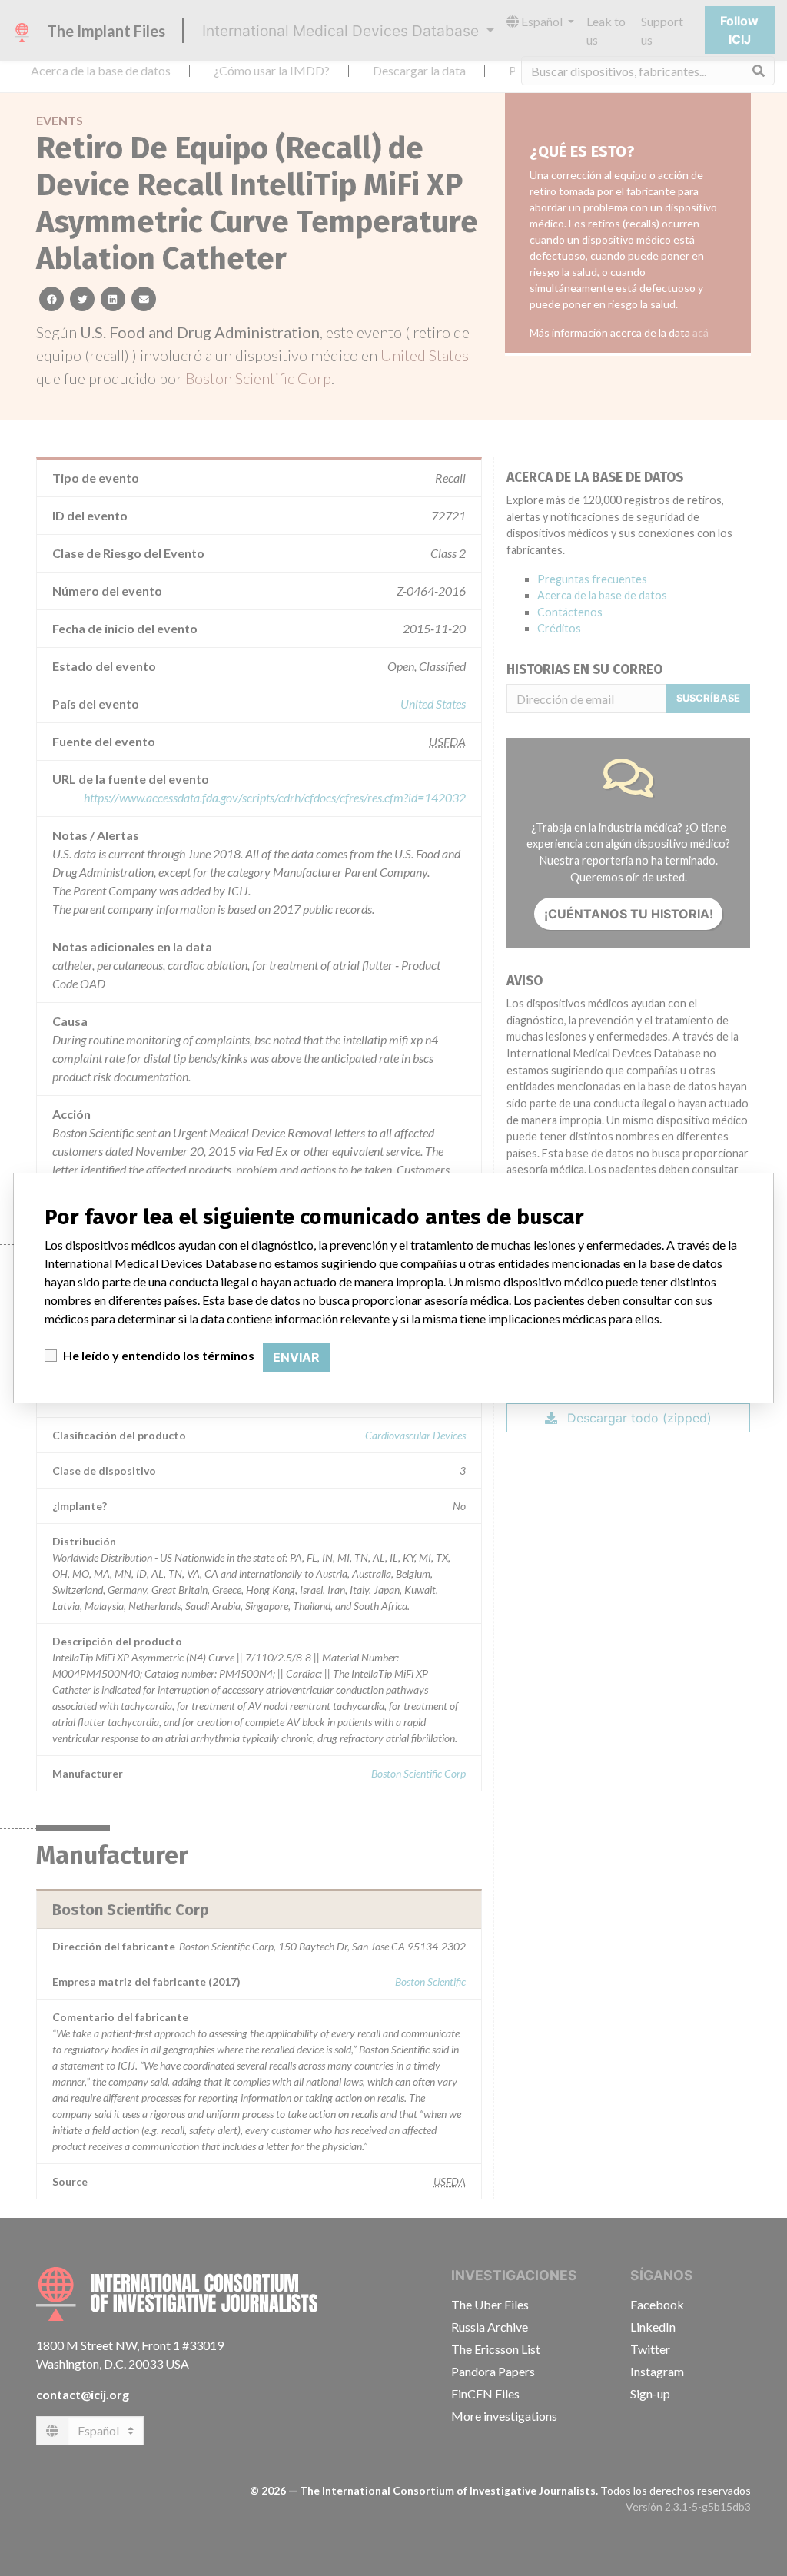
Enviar (296, 1357)
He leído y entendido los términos (159, 1355)
